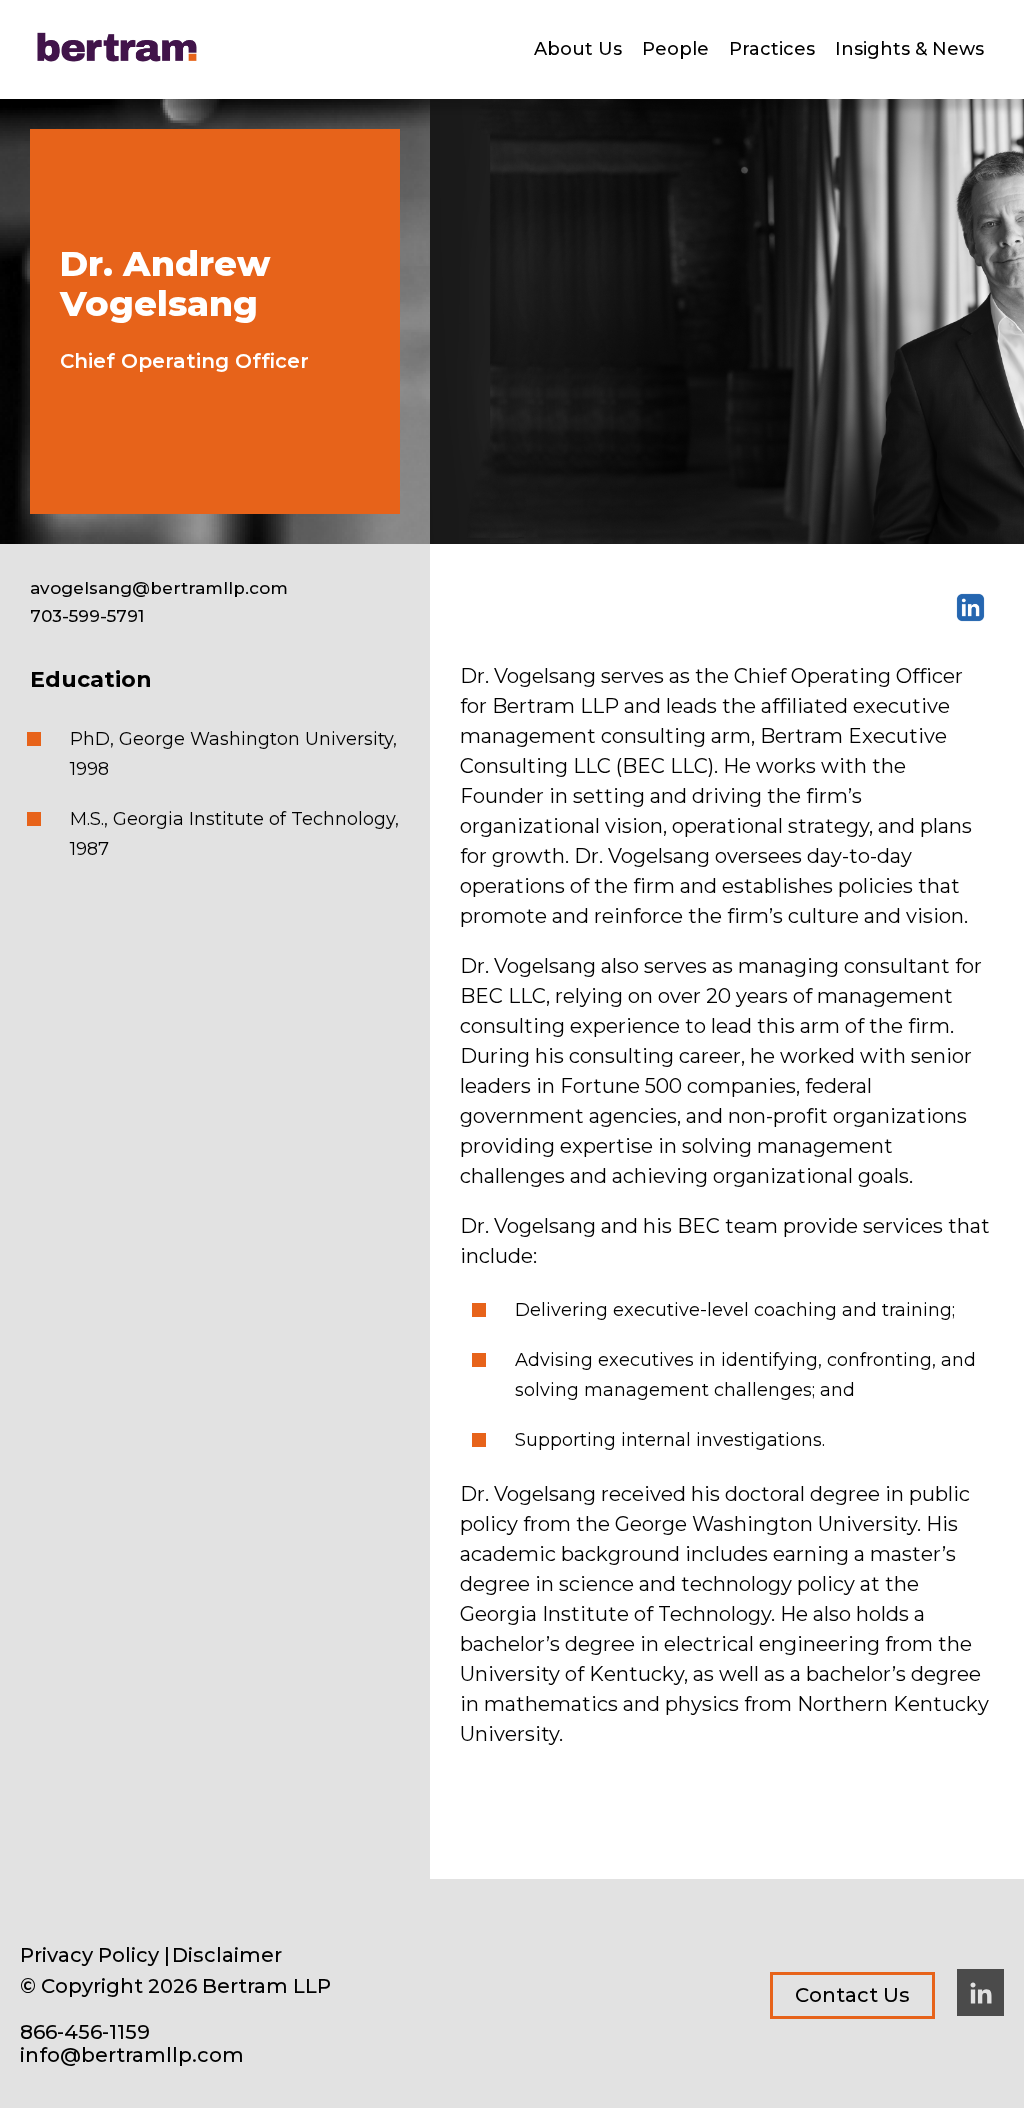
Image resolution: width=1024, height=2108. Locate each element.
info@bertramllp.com (132, 2055)
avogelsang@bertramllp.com (159, 588)
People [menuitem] (675, 49)
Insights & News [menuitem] (909, 49)
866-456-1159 (85, 2032)
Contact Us (852, 1995)
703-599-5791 (87, 616)
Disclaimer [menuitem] (227, 1955)
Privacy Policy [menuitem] (89, 1955)
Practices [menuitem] (772, 49)
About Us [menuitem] (578, 49)
